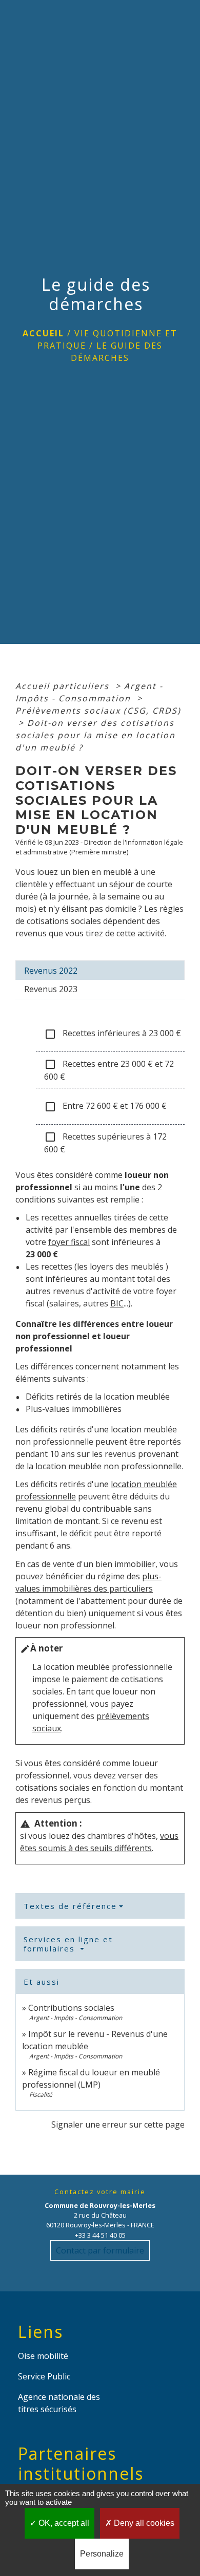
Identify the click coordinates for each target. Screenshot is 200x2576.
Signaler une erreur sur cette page (118, 2124)
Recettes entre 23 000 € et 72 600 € (109, 1070)
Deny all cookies (143, 2523)
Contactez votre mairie (100, 2192)
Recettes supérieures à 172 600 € (105, 1143)
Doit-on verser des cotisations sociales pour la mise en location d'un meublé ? (95, 735)
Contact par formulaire (100, 2250)
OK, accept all (63, 2523)
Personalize (102, 2554)
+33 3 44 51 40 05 (100, 2235)
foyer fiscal (69, 1242)
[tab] (100, 970)
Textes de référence (70, 1906)
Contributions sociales (71, 2008)
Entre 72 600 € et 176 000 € (105, 1107)
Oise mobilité (43, 2356)
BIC (117, 1303)
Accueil (43, 333)
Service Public (44, 2376)
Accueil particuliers (64, 686)
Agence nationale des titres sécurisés (59, 2403)
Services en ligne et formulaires (68, 1944)
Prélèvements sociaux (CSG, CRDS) (98, 711)
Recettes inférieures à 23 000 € (113, 1034)
